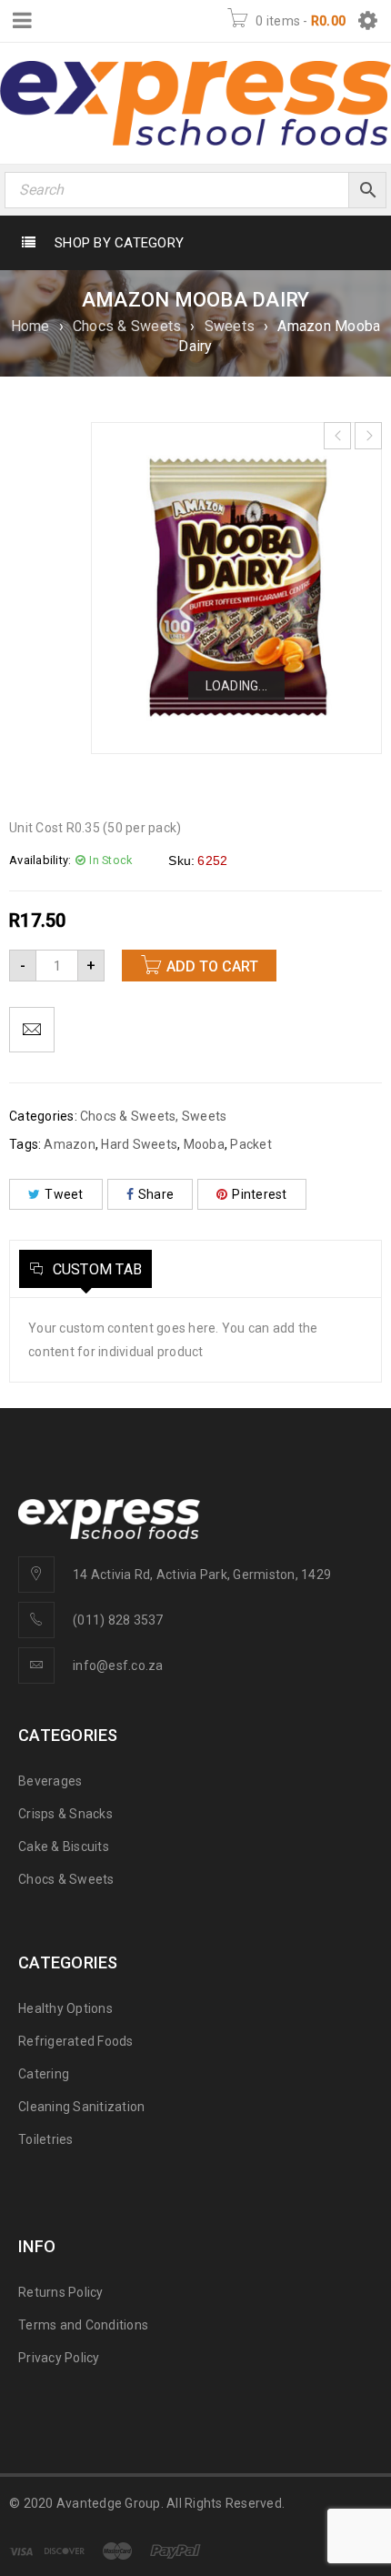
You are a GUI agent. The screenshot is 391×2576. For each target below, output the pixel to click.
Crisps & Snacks (65, 1814)
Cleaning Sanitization (81, 2107)
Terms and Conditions (83, 2325)
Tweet (64, 1194)
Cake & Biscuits (64, 1846)
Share (156, 1194)
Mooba (204, 1144)
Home (30, 326)
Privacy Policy (59, 2358)
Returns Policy (61, 2292)
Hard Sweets (139, 1144)
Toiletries (46, 2139)
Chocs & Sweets (127, 326)
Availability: (40, 860)
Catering (44, 2074)
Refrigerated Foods (76, 2041)
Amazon (70, 1144)
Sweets (230, 326)
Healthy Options (65, 2008)
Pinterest (259, 1194)
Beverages (50, 1781)
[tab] (85, 1269)
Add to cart (212, 966)
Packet (251, 1144)
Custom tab (95, 1269)
